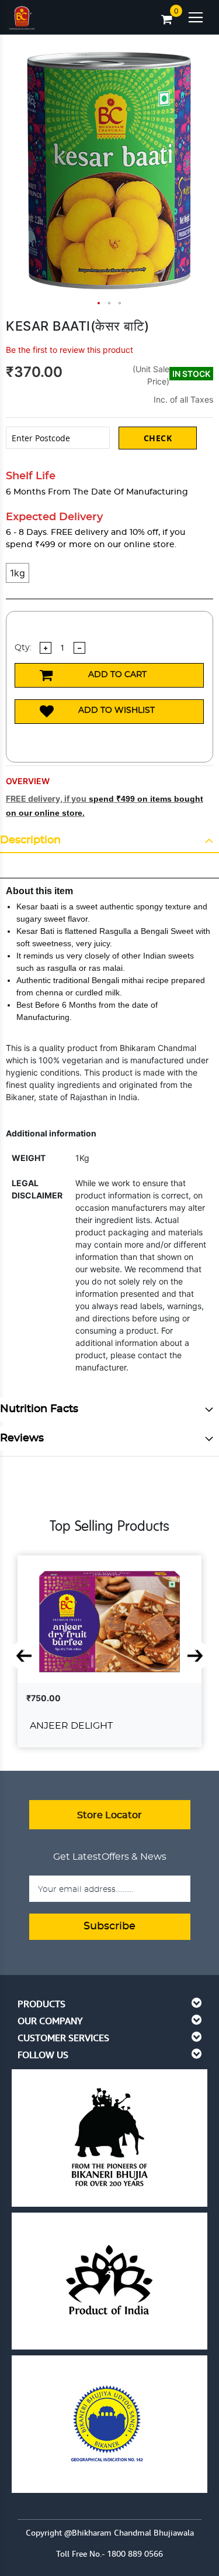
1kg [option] (18, 573)
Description (30, 840)
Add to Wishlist (117, 710)
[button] (99, 304)
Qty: (23, 648)
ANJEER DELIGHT (71, 1726)
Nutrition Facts (39, 1409)
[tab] (109, 841)
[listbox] (109, 581)
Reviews (22, 1438)
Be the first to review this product (69, 350)
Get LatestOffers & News (110, 1857)
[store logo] (22, 15)
